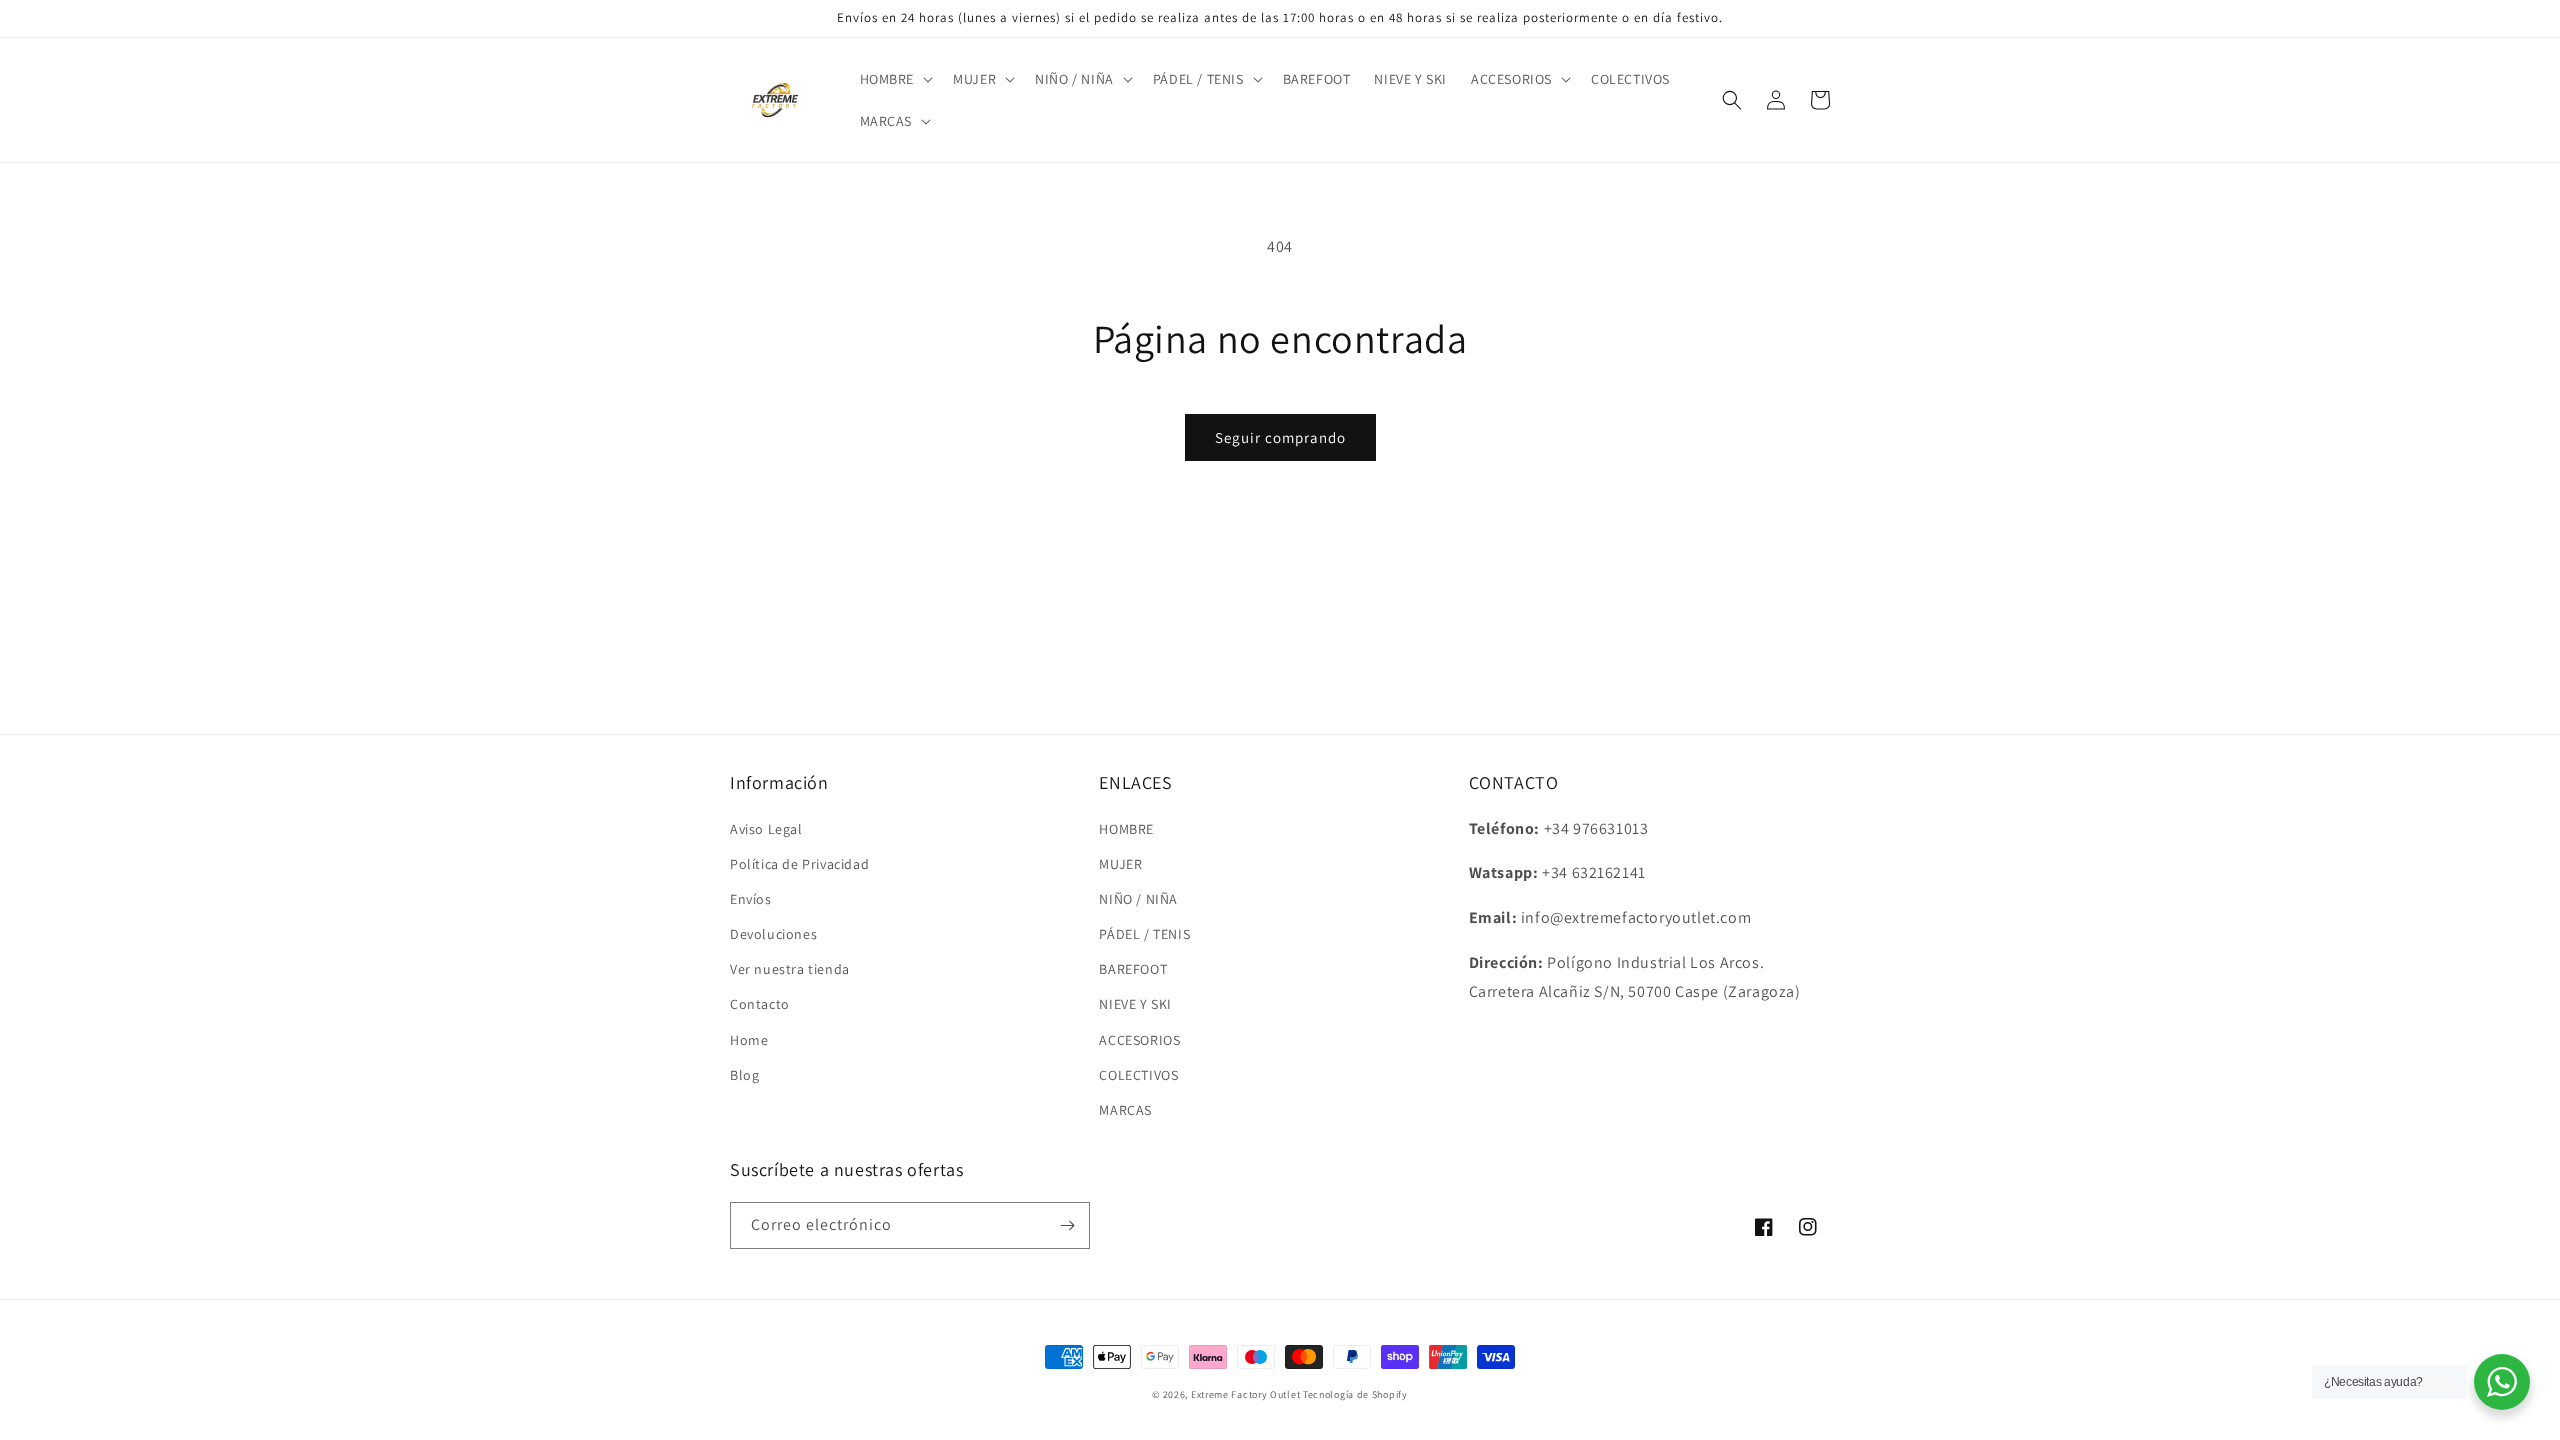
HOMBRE (1126, 829)
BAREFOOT (1133, 969)
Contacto (760, 1004)
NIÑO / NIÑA (1138, 899)
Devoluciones (773, 934)
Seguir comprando (1280, 437)
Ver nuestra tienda (790, 969)
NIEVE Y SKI (1135, 1004)
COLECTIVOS (1138, 1075)
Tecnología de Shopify (1355, 1394)
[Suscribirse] (1067, 1225)
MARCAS (1125, 1110)
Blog (744, 1075)
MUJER (1120, 864)
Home (749, 1040)
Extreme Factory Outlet (1245, 1394)
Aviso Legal (766, 829)
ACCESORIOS (1139, 1040)
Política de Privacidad (799, 864)
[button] (895, 79)
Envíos (751, 899)
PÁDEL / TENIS (1144, 934)
